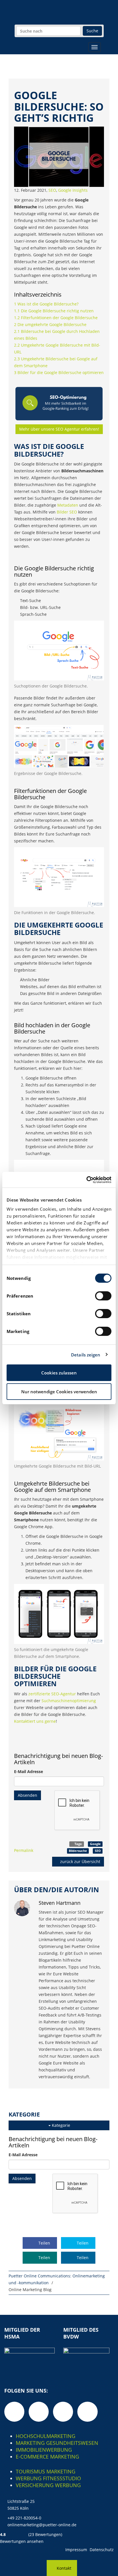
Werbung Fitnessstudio (48, 2478)
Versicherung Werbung (48, 2485)
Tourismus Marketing (46, 2471)
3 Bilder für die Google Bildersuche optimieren (59, 372)
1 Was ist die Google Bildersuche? (46, 304)
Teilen (44, 2243)
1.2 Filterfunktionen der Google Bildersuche (56, 318)
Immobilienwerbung (44, 2450)
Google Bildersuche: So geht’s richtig (59, 107)
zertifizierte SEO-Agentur (52, 1694)
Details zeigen (86, 1355)
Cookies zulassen (59, 1373)
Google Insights (73, 190)
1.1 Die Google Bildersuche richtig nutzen (54, 311)
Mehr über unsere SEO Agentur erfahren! (59, 429)
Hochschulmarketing (46, 2436)
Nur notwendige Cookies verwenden (59, 1392)
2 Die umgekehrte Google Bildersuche (50, 324)
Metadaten (68, 505)
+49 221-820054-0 (24, 2518)
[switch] (103, 1296)
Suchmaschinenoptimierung (69, 1701)
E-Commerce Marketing (47, 2457)
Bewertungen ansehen (22, 2541)
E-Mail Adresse (28, 1771)
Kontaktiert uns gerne (35, 1721)
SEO (52, 190)
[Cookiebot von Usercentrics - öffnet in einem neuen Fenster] (86, 1180)
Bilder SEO (67, 512)
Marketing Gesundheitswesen (57, 2443)
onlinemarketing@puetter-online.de (42, 2525)
